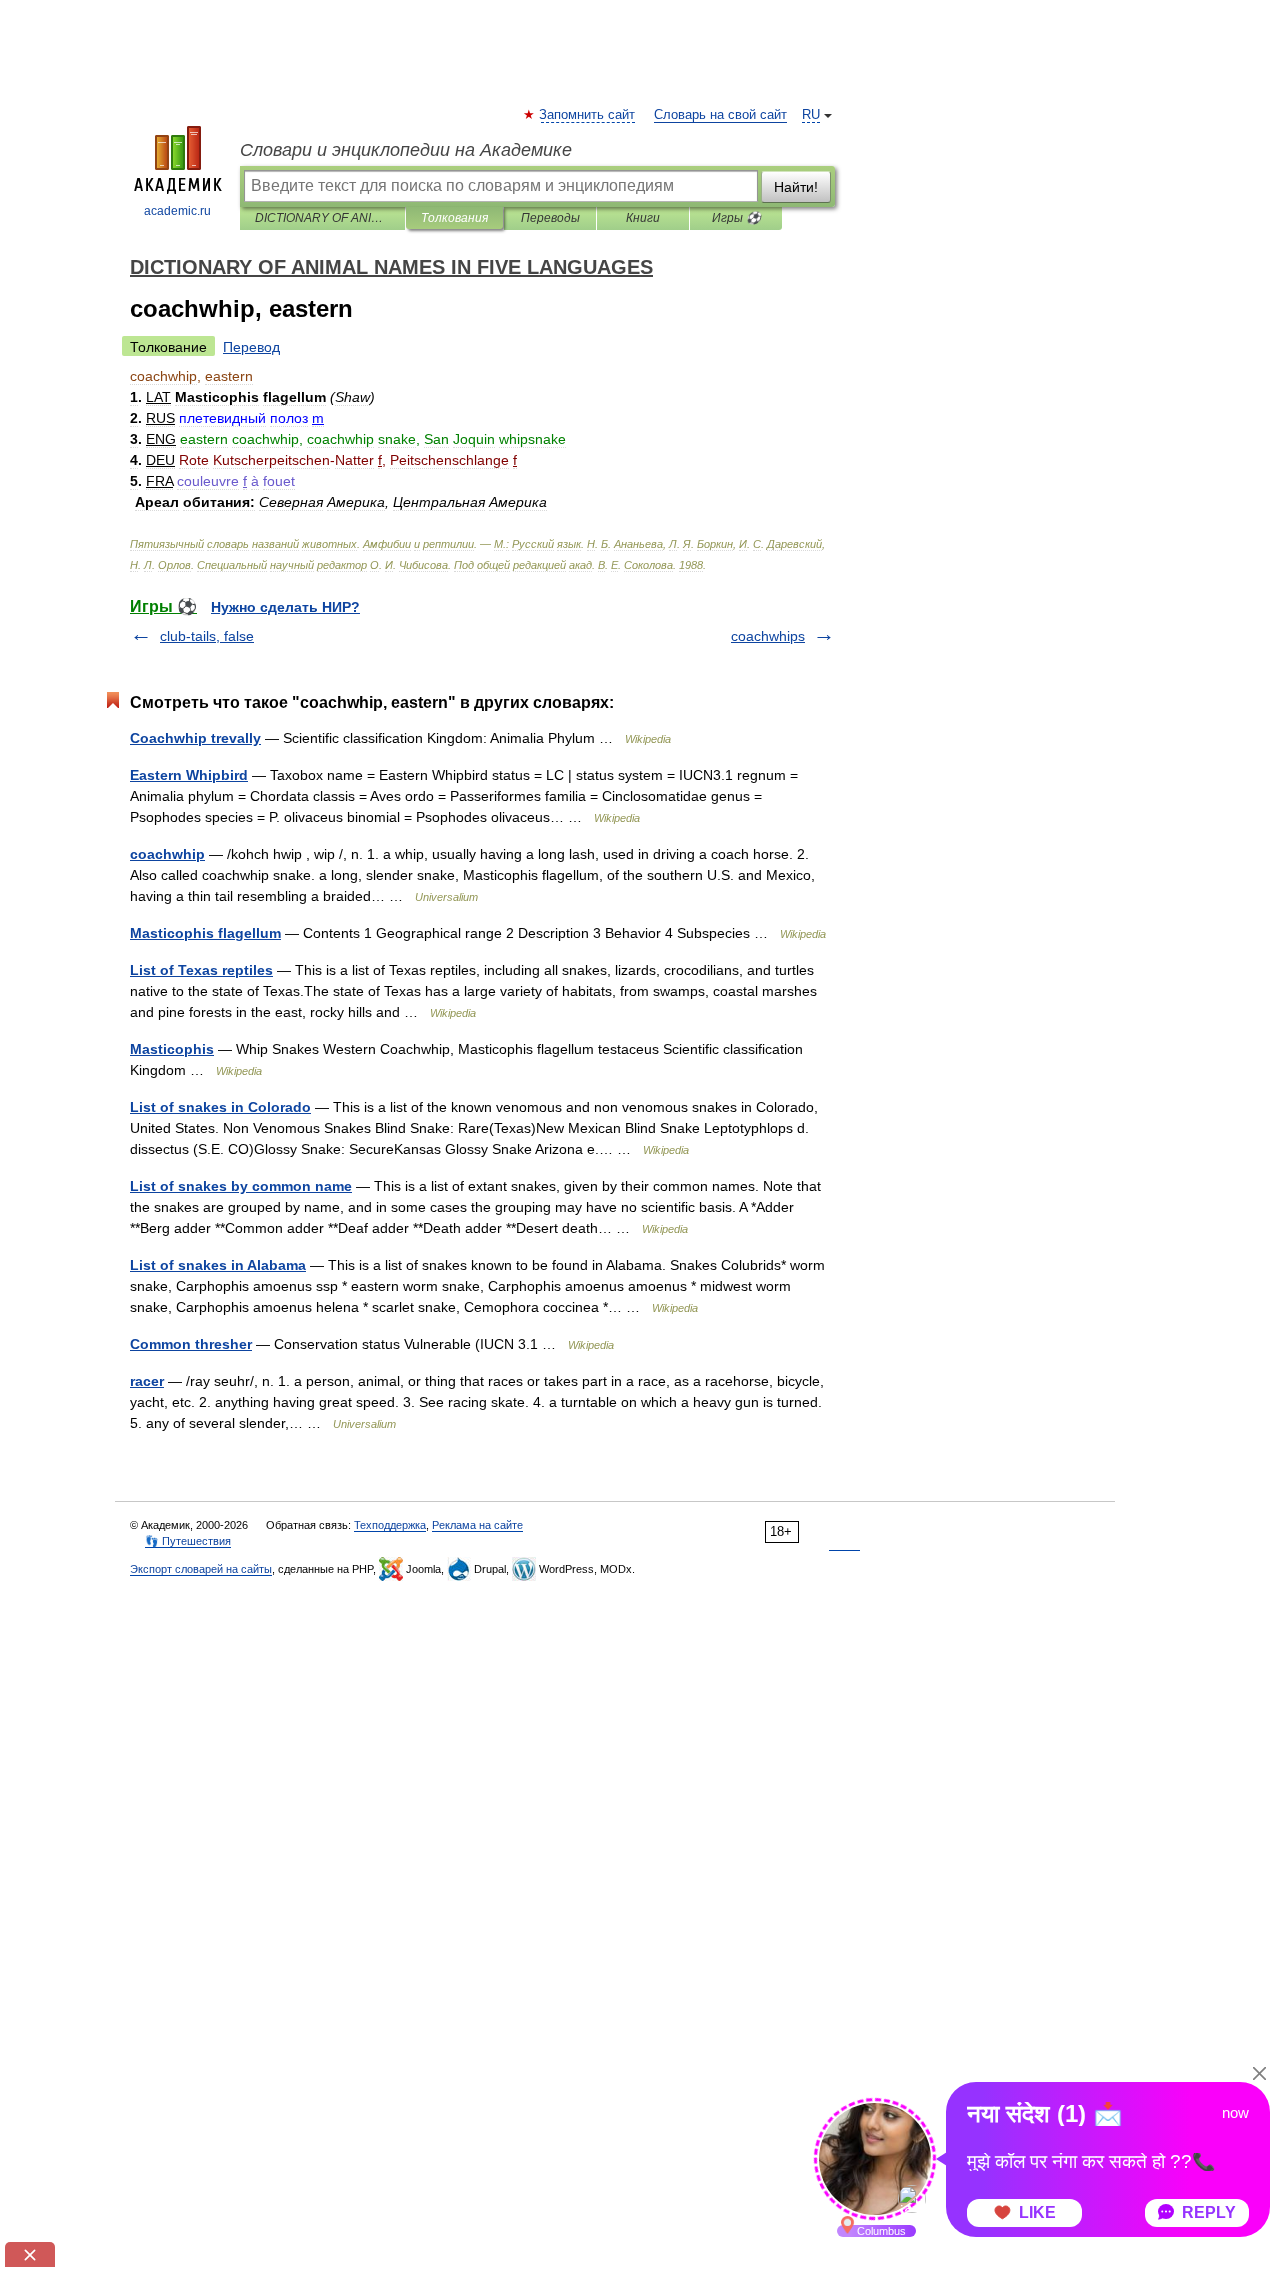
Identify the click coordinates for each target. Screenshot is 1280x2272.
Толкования (454, 218)
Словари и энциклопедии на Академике (406, 150)
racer (147, 1381)
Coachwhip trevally (195, 738)
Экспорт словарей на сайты (201, 1569)
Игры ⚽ (736, 218)
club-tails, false (207, 636)
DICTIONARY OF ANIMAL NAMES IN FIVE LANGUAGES (322, 218)
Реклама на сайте (477, 1525)
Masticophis (172, 1049)
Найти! (796, 187)
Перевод (251, 347)
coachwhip (167, 854)
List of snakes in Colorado (220, 1107)
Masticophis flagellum (205, 933)
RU (811, 115)
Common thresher (191, 1344)
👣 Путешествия (188, 1541)
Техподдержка (390, 1525)
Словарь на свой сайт (720, 115)
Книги (643, 218)
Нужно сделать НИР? (285, 607)
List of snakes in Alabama (218, 1265)
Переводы (550, 218)
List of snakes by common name (241, 1186)
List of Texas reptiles (201, 970)
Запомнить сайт (588, 115)
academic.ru (177, 211)
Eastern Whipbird (189, 775)
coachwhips (768, 636)
